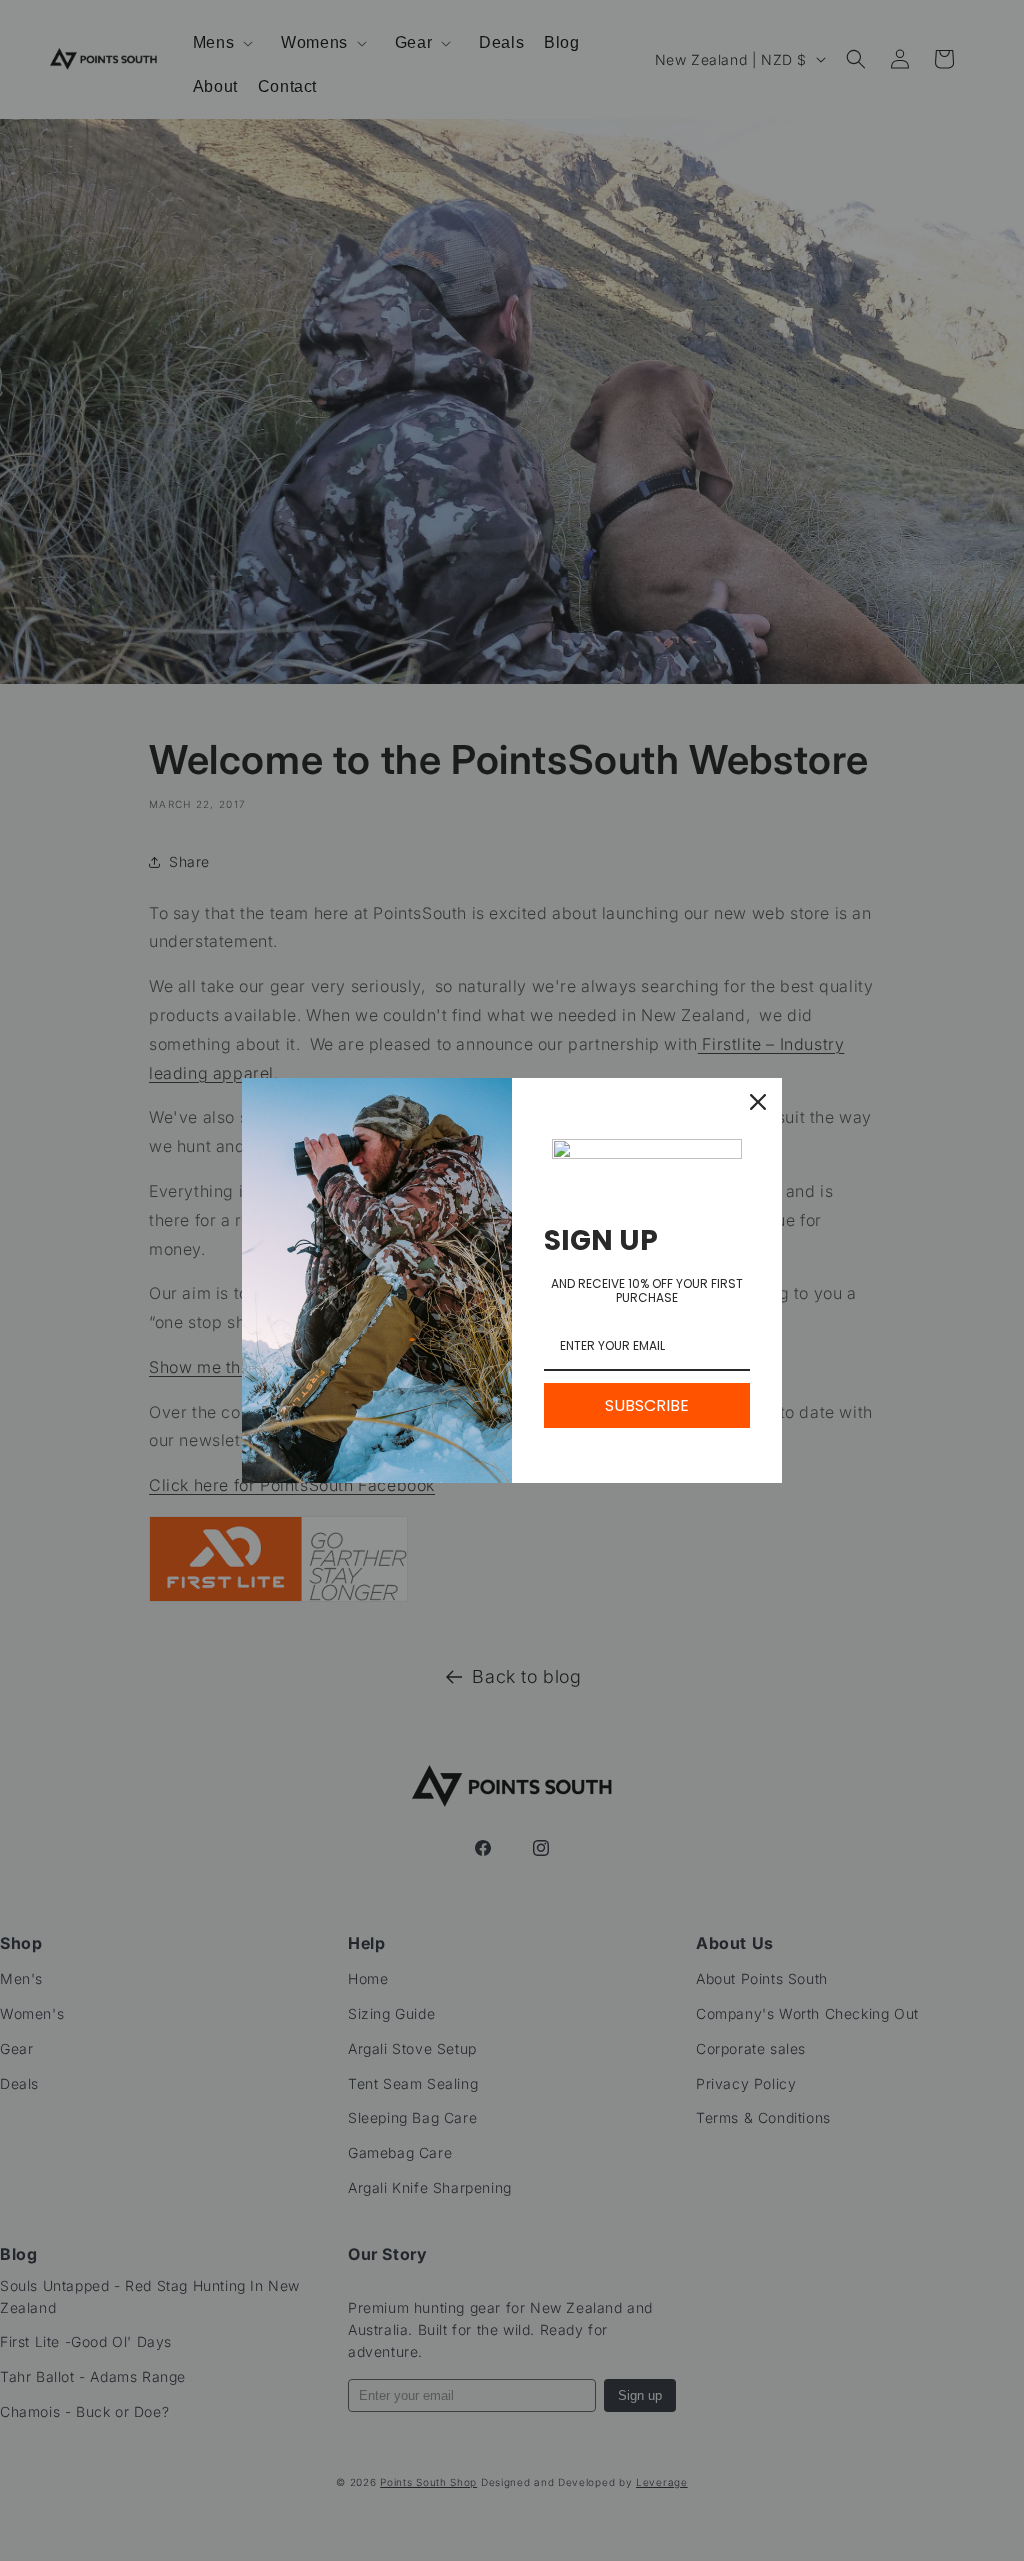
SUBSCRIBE (647, 1405)
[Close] (758, 1102)
